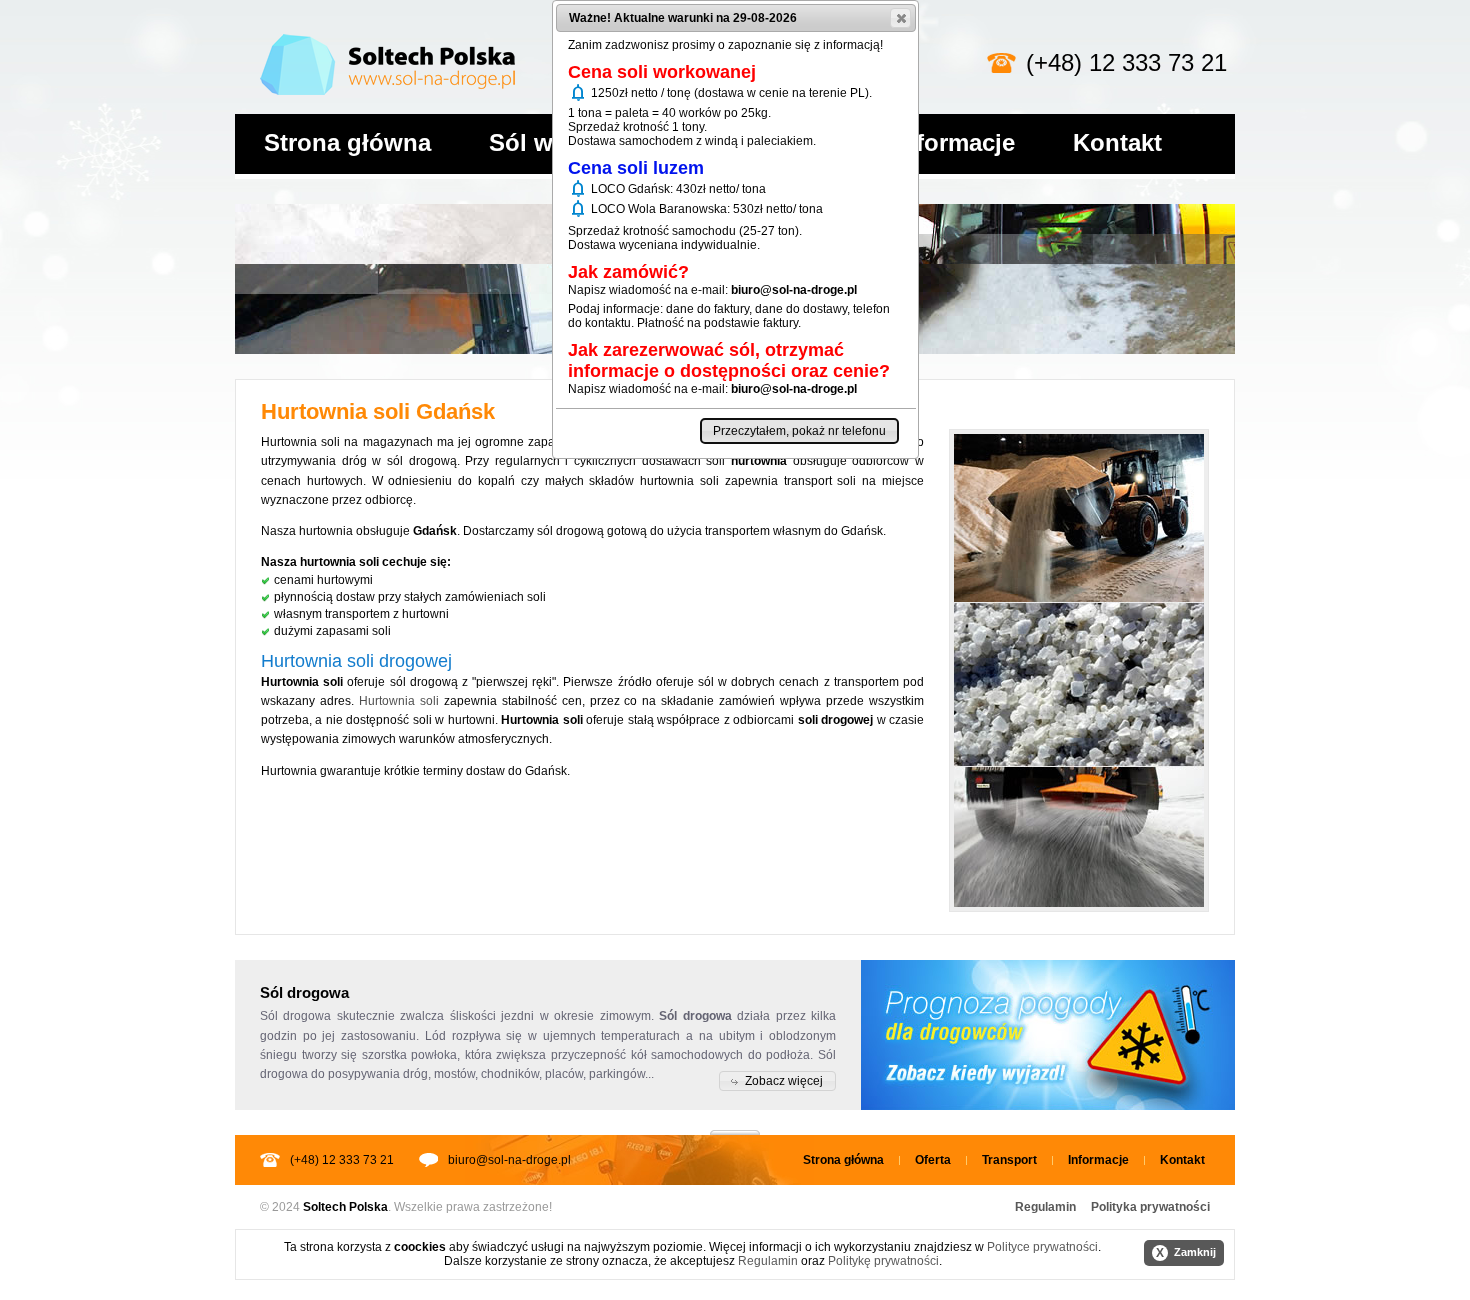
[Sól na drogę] (387, 30)
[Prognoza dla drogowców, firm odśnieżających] (1048, 1035)
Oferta (933, 1160)
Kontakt (1117, 142)
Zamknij (1186, 1253)
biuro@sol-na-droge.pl (509, 1160)
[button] (777, 1081)
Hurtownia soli (399, 701)
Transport (1009, 1160)
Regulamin (1045, 1207)
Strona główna (347, 142)
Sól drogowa (295, 1016)
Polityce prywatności (1042, 1247)
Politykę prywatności (883, 1261)
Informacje (954, 142)
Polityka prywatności (1150, 1207)
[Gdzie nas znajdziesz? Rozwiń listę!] (735, 1126)
